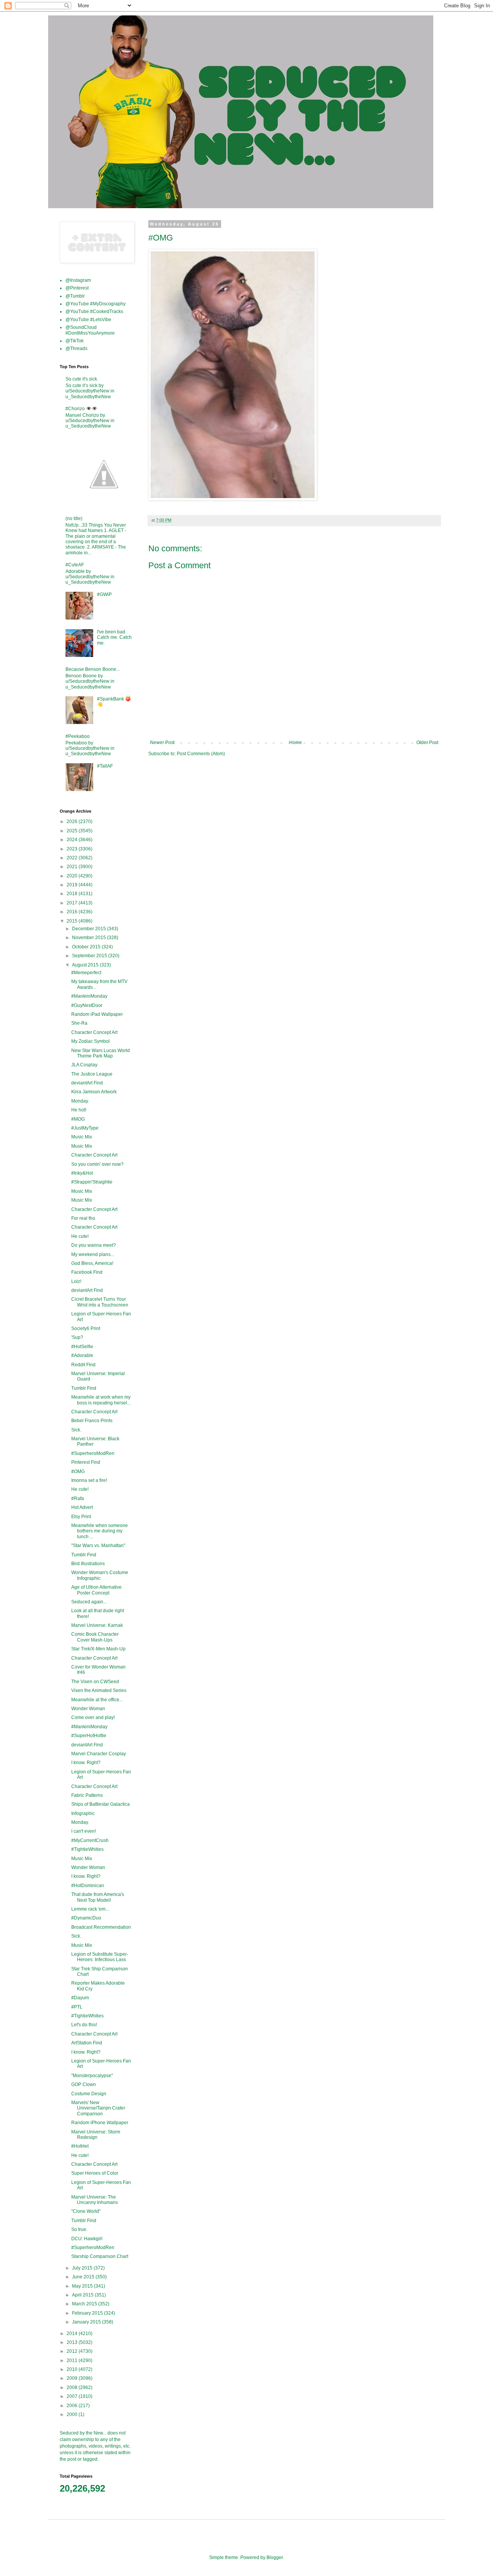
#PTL (77, 2007)
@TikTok (75, 341)
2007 (73, 2396)
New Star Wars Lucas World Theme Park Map (101, 1053)
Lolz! (76, 1281)
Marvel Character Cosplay (99, 1754)
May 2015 (83, 2286)
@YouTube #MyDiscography (96, 304)
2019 (73, 885)
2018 (73, 894)
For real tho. (84, 1218)
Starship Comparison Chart (100, 2256)
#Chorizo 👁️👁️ (81, 409)
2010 (73, 2369)
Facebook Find (87, 1272)
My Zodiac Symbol (91, 1041)
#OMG (78, 1472)
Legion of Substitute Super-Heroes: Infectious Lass (100, 1957)
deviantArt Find (87, 1083)
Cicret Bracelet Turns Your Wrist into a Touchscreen (100, 1302)
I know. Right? (86, 1763)
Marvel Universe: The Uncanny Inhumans (95, 2200)
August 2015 (86, 965)
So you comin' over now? (97, 1164)
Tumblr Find (84, 1388)
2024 (73, 840)
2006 (73, 2406)
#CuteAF (75, 565)
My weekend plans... (93, 1254)
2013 (73, 2342)
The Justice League (92, 1074)
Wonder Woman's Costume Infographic (100, 1575)
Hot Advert (82, 1507)
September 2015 (90, 956)
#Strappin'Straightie (92, 1182)
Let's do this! (84, 2025)
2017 (73, 903)
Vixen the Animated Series (99, 1690)
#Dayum (80, 1998)
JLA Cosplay (84, 1065)
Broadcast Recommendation (101, 1927)
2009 (73, 2378)
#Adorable (82, 1355)
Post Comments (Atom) (201, 754)
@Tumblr (75, 296)
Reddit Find (83, 1365)
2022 (73, 858)
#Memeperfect (86, 973)
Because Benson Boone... (93, 669)
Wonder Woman (88, 1709)
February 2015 (88, 2313)
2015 (73, 921)
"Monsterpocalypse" (92, 2076)
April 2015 (83, 2295)
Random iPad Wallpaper (97, 1014)
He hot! (79, 1110)
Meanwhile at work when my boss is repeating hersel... (101, 1400)
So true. (79, 2229)
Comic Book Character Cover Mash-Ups (95, 1637)
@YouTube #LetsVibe (88, 320)
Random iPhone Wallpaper (100, 2123)
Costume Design (89, 2094)
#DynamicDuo (86, 1918)
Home (296, 742)
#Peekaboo (78, 736)
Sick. (76, 1430)
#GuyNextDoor (87, 1005)
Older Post (427, 742)
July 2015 (83, 2268)
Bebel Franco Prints (92, 1421)
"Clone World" (86, 2211)
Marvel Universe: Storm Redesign (96, 2135)
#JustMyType (85, 1128)
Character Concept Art (94, 1032)
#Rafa (78, 1498)
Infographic (83, 1813)
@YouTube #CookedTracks (94, 311)
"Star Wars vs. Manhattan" (98, 1546)
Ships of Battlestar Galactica (101, 1804)
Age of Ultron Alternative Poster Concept (96, 1590)
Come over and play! (93, 1717)
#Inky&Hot (82, 1173)
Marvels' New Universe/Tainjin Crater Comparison (98, 2108)
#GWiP (104, 594)
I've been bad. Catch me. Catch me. (114, 637)
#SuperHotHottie (89, 1736)
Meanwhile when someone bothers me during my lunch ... (100, 1531)
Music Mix (82, 1137)
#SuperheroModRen (93, 1453)
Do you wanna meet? (94, 1245)
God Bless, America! (92, 1263)
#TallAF (105, 766)
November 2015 (90, 938)
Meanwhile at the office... (97, 1700)
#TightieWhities (87, 1849)
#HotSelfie (82, 1347)
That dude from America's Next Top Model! (98, 1897)
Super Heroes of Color (95, 2173)
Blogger (275, 2557)
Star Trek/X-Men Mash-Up (98, 1649)
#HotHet (80, 2146)
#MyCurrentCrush (90, 1840)
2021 (73, 867)
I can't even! (84, 1831)
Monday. (80, 1101)
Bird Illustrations (88, 1564)
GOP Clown (84, 2084)
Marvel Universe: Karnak (97, 1625)
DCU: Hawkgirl (87, 2239)
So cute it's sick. (82, 379)
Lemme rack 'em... (90, 1909)
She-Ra (79, 1023)
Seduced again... (89, 1602)
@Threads (76, 349)
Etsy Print (81, 1517)
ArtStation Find (87, 2043)
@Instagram (78, 280)
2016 (73, 912)
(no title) (74, 519)
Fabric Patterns (87, 1795)
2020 (73, 876)
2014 (73, 2334)
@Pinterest (77, 288)
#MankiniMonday (89, 996)
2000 (73, 2414)
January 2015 (87, 2322)
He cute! (80, 1236)
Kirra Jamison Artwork (94, 1092)
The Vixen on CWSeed (95, 1682)
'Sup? (77, 1337)
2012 (73, 2351)
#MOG (78, 1119)
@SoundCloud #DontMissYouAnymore (90, 330)
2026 (73, 822)
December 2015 (90, 929)
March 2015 (85, 2304)
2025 (73, 831)
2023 (73, 849)
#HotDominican (88, 1886)
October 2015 (87, 947)
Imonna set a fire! (89, 1480)
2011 (73, 2360)
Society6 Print (86, 1328)
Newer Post (162, 742)
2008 (73, 2387)
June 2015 (84, 2277)
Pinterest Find (86, 1462)
